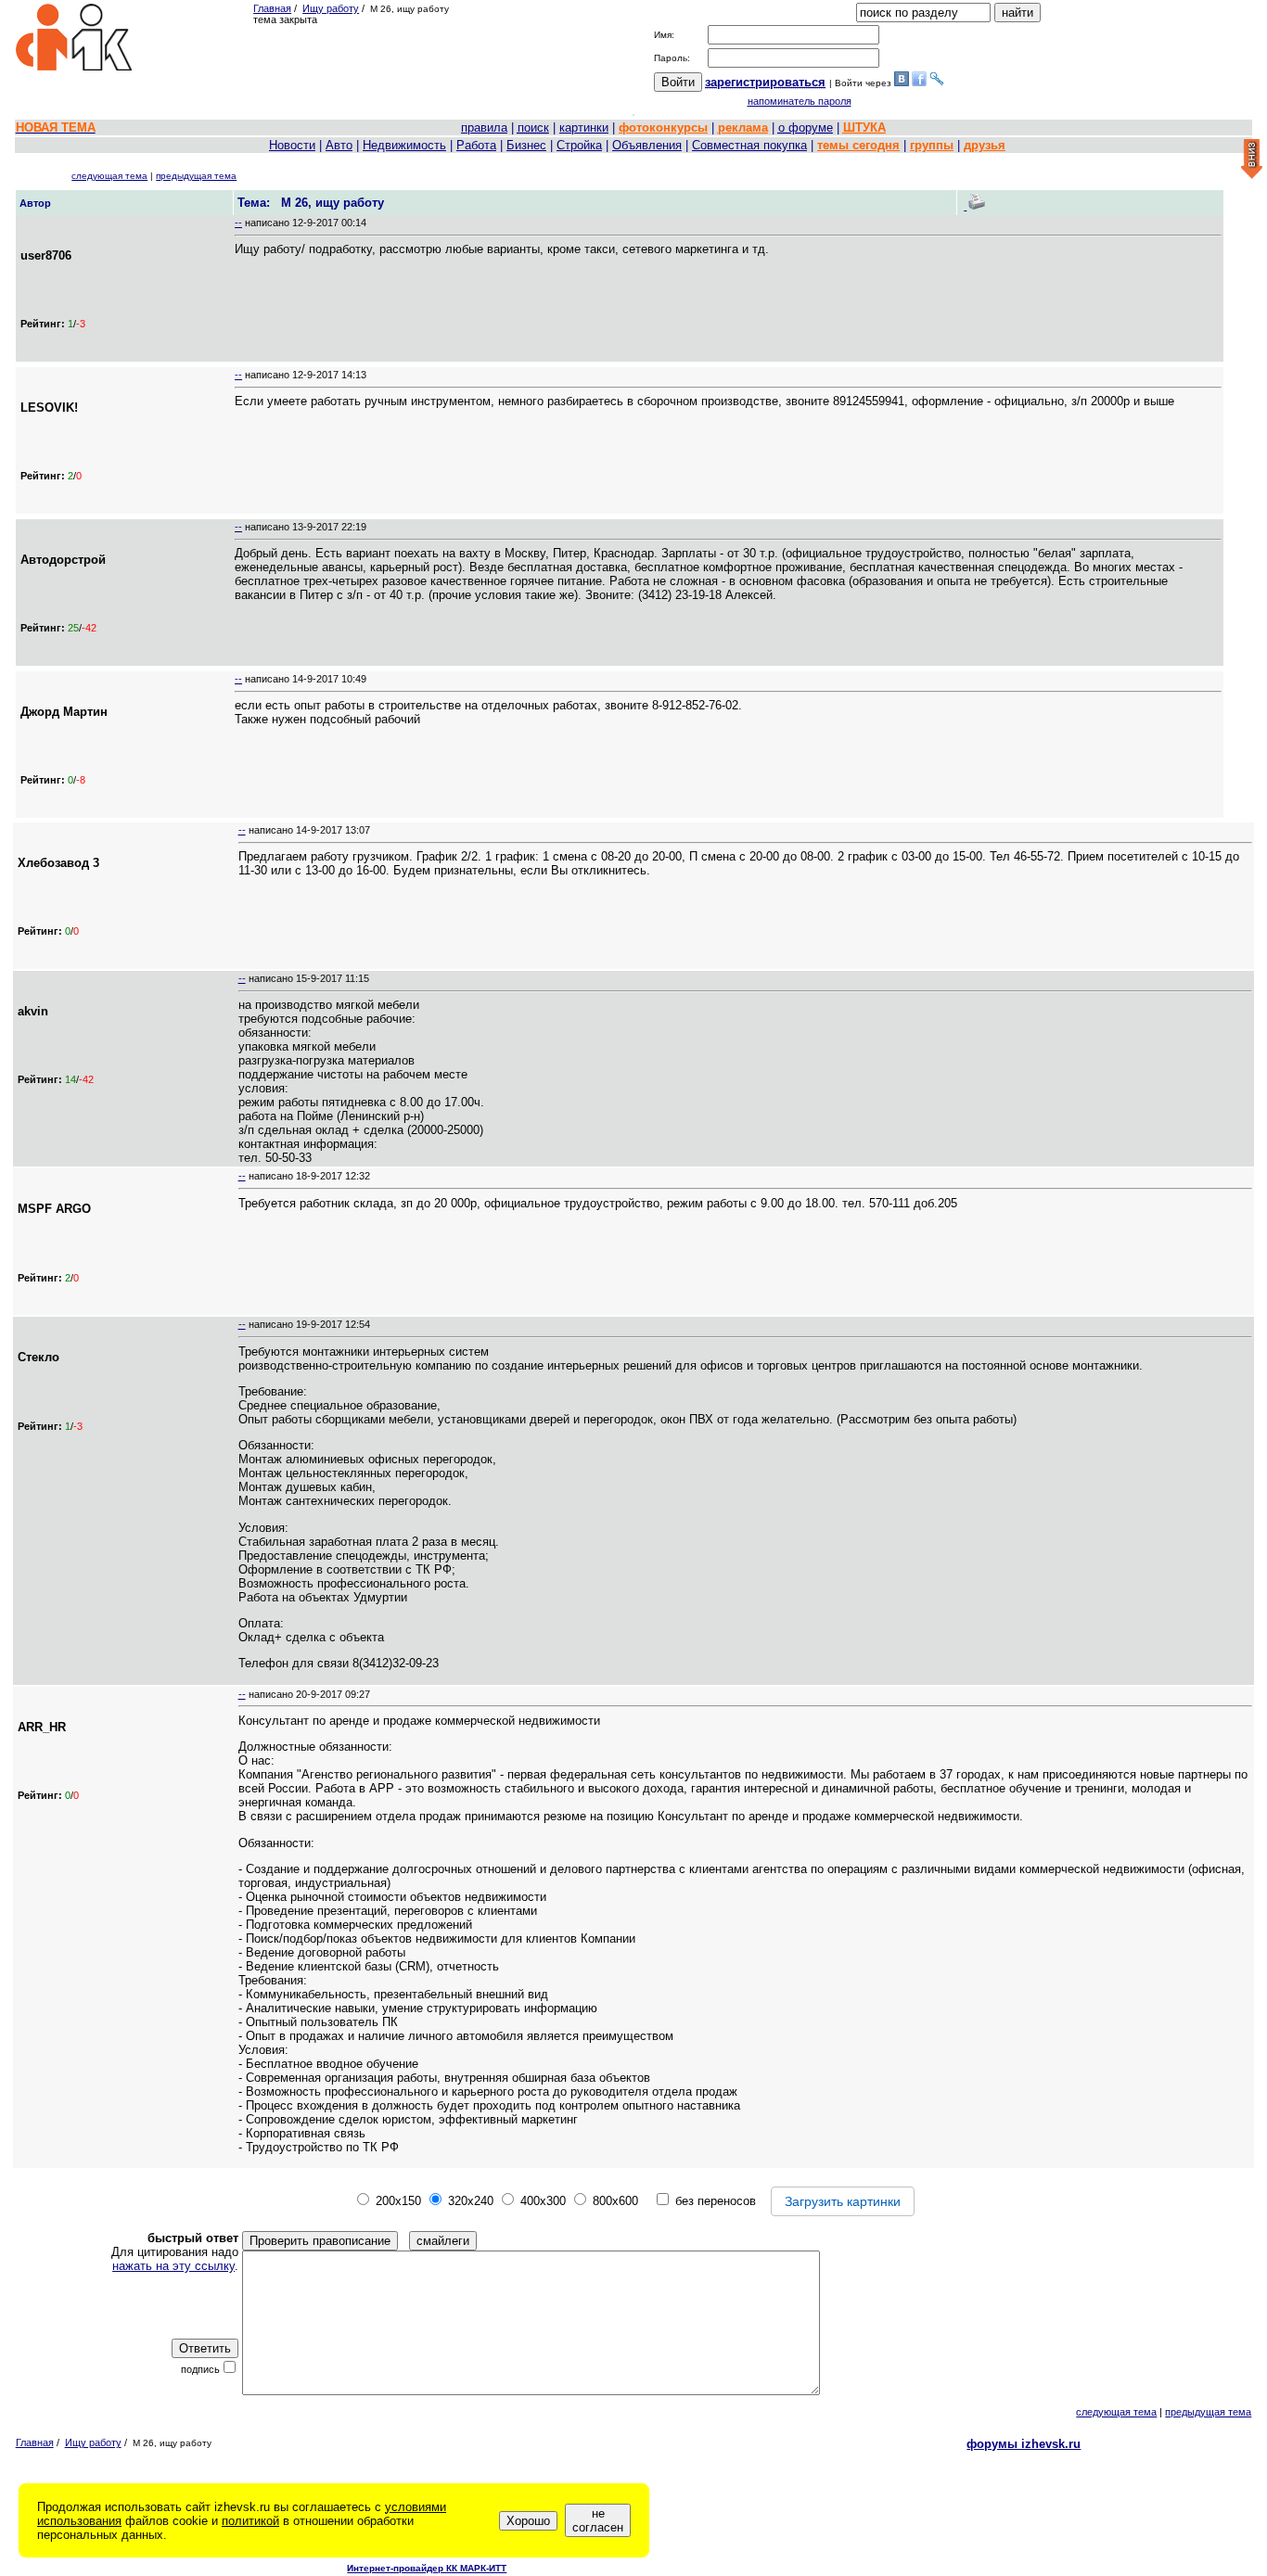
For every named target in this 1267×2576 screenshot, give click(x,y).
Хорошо (528, 2521)
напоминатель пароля (800, 101)
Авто (339, 145)
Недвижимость (404, 145)
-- (238, 223)
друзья (985, 145)
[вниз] (1252, 160)
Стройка (579, 145)
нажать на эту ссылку (173, 2266)
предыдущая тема (196, 176)
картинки (584, 128)
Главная (272, 8)
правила (484, 128)
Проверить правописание (320, 2241)
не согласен (598, 2520)
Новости (292, 145)
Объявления (647, 145)
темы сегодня (858, 145)
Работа (476, 145)
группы (932, 145)
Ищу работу (331, 8)
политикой (250, 2521)
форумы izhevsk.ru (1024, 2444)
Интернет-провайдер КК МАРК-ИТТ (427, 2568)
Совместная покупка (749, 145)
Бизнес (526, 145)
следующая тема (109, 176)
